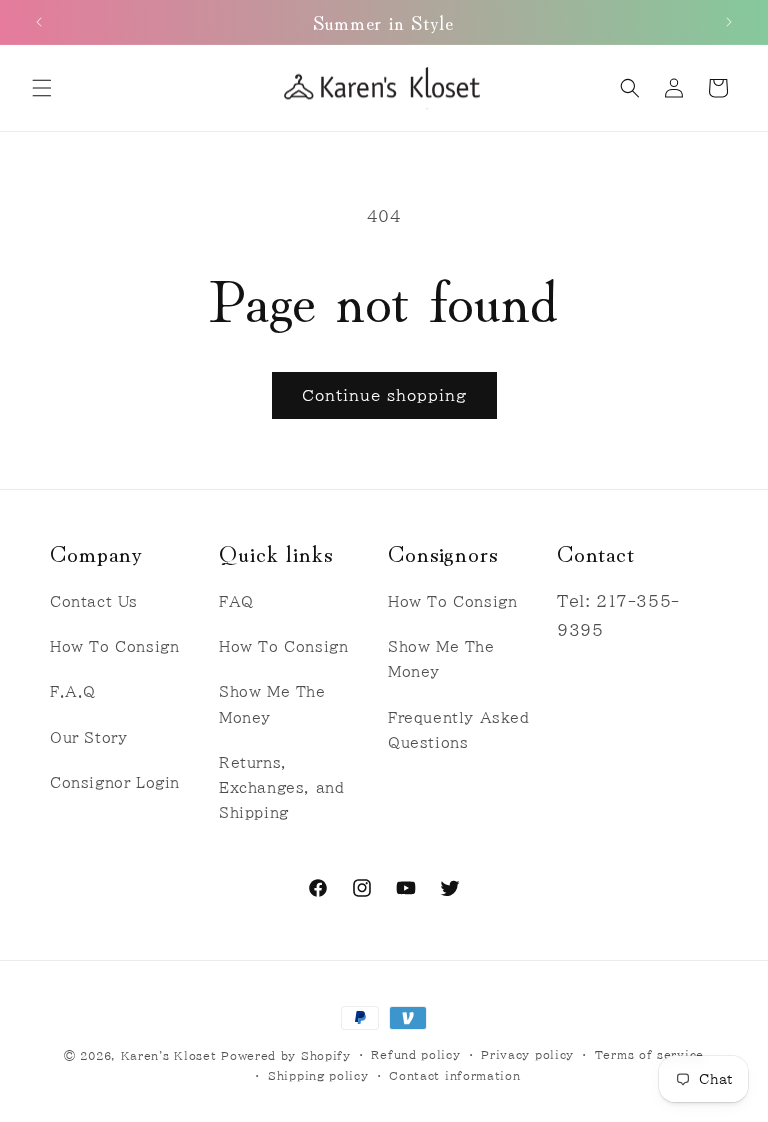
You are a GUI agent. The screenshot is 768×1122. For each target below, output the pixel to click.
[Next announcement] (729, 22)
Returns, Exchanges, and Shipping (281, 788)
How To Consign (114, 647)
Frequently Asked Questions (459, 730)
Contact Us (94, 602)
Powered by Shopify (286, 1055)
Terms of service (649, 1054)
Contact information (454, 1075)
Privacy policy (527, 1054)
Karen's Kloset (169, 1055)
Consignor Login (115, 783)
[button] (42, 88)
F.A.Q (73, 692)
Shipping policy (318, 1075)
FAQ (236, 602)
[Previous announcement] (39, 22)
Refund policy (415, 1054)
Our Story (88, 738)
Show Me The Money (272, 704)
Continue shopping (384, 395)
